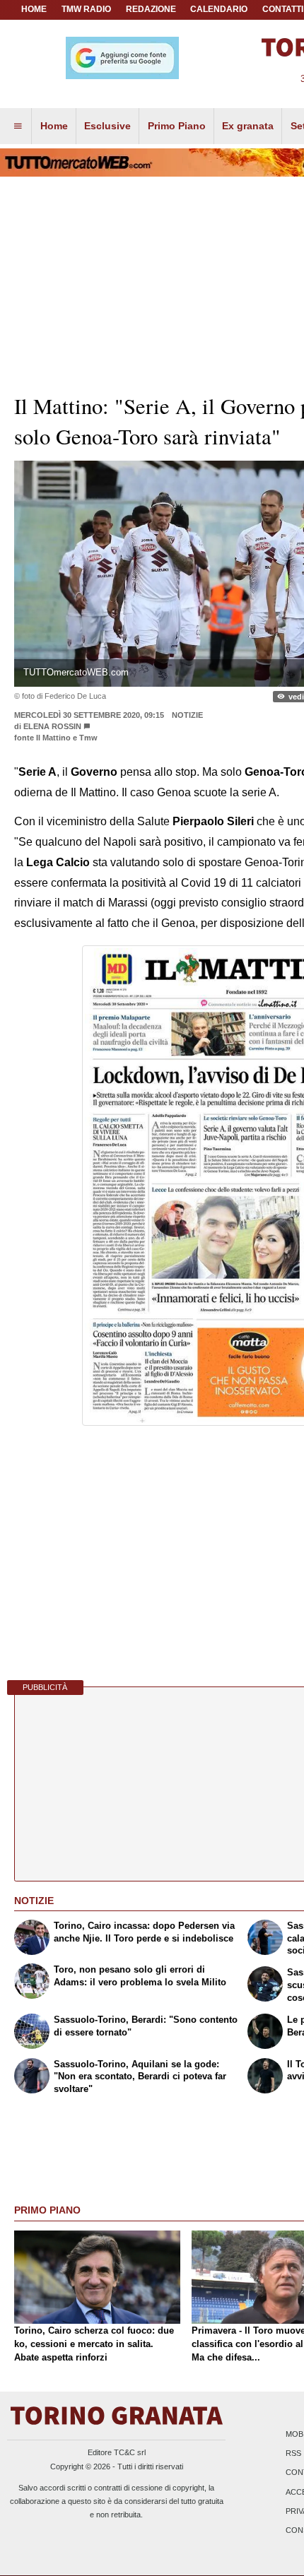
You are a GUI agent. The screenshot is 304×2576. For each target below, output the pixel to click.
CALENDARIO (219, 9)
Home (34, 9)
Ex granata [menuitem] (248, 126)
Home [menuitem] (54, 126)
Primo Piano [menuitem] (177, 126)
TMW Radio (86, 9)
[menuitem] (18, 126)
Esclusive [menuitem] (107, 126)
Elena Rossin (52, 726)
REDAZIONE (151, 9)
